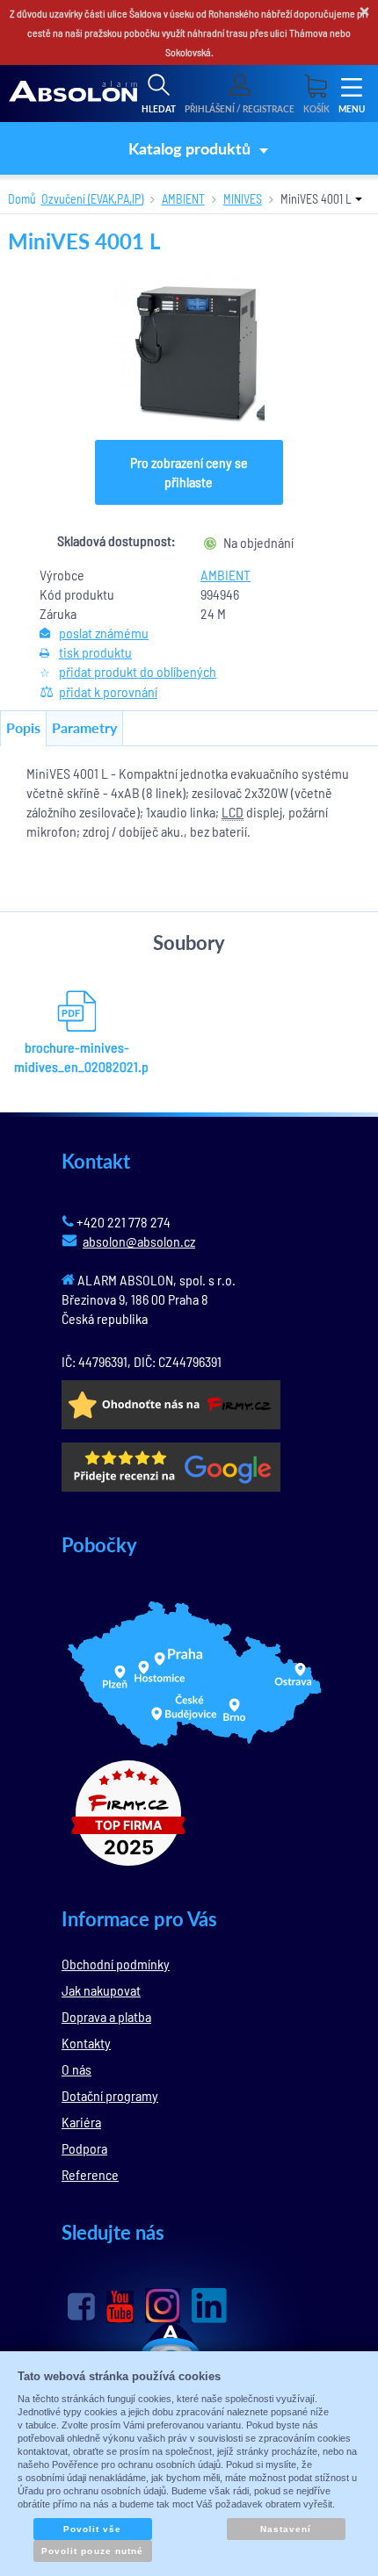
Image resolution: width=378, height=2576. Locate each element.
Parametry (84, 727)
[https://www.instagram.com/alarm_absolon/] (163, 2306)
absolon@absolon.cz (139, 1241)
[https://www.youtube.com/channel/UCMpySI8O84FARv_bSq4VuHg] (120, 2307)
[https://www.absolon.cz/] (73, 94)
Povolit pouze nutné (92, 2551)
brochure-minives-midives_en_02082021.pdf (76, 1057)
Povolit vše (92, 2529)
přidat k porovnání (108, 691)
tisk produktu (95, 652)
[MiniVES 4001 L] (189, 350)
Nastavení (286, 2529)
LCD (233, 812)
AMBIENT (225, 575)
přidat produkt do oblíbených (138, 671)
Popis (23, 727)
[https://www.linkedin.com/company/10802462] (209, 2306)
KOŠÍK (316, 109)
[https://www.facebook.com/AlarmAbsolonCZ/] (81, 2306)
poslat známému (104, 633)
